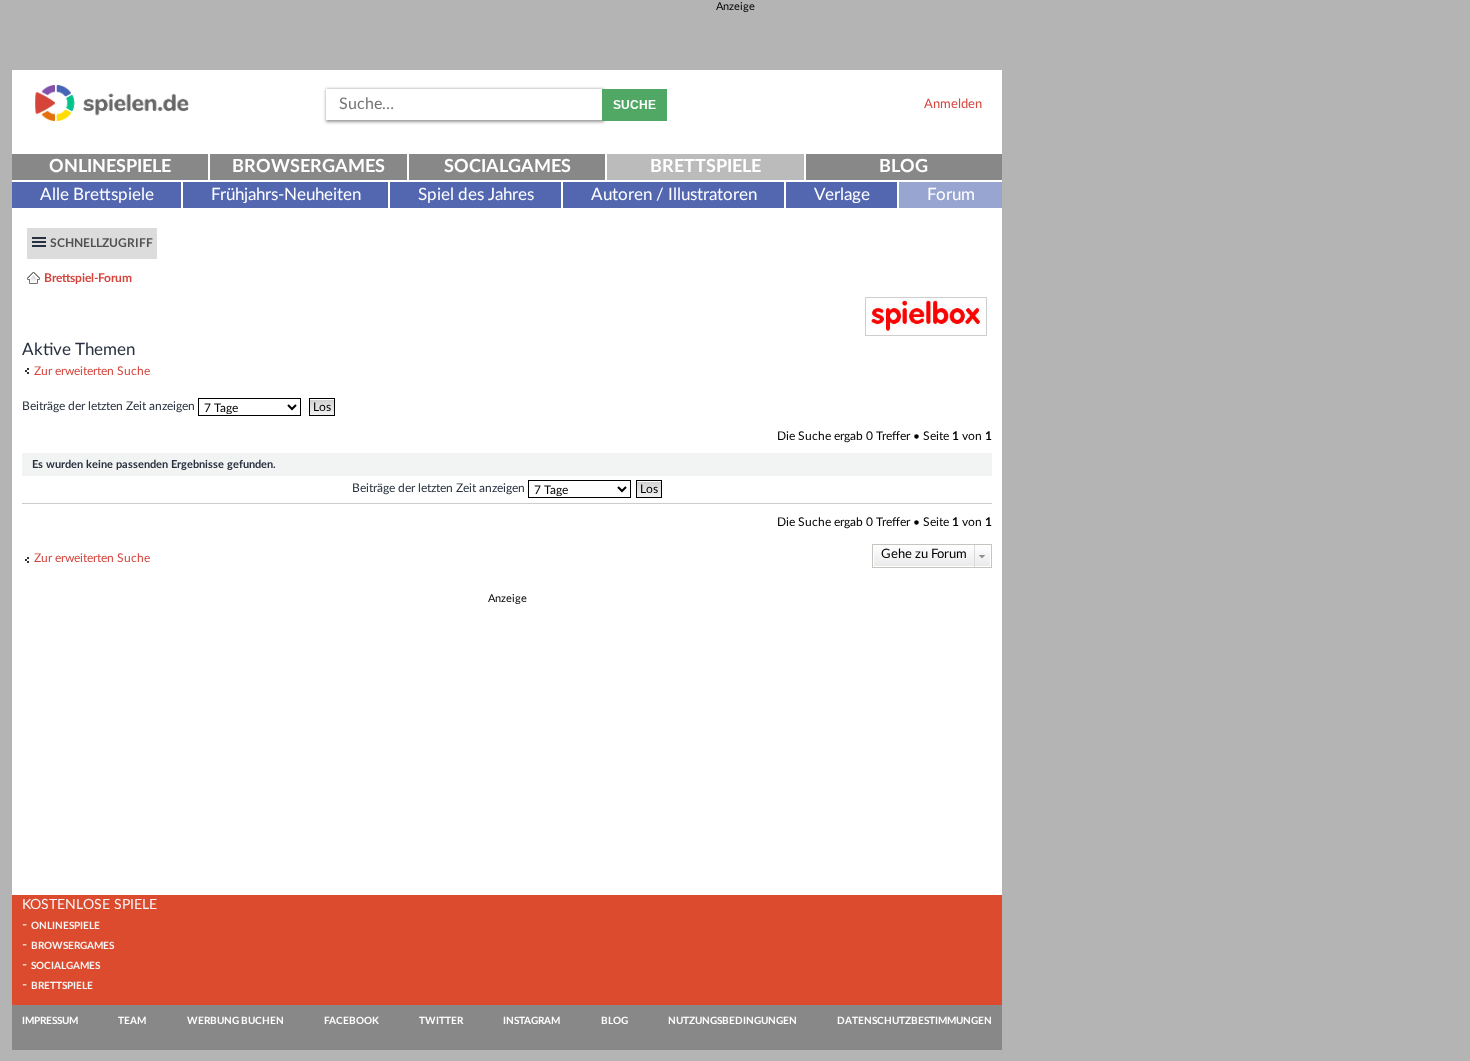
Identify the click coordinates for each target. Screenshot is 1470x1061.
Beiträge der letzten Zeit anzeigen (110, 406)
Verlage (842, 194)
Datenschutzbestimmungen (914, 1021)
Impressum (50, 1021)
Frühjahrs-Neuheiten (286, 194)
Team (132, 1021)
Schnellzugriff (101, 243)
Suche (634, 105)
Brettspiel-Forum (88, 278)
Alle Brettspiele (97, 194)
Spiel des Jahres (476, 194)
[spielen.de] (112, 117)
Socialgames (507, 167)
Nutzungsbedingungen (732, 1021)
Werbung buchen (235, 1021)
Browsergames (308, 167)
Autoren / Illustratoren (674, 194)
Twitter (441, 1021)
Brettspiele (705, 167)
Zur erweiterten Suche (92, 371)
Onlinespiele (110, 167)
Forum (951, 194)
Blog (903, 167)
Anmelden (953, 104)
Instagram (531, 1021)
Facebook (351, 1021)
